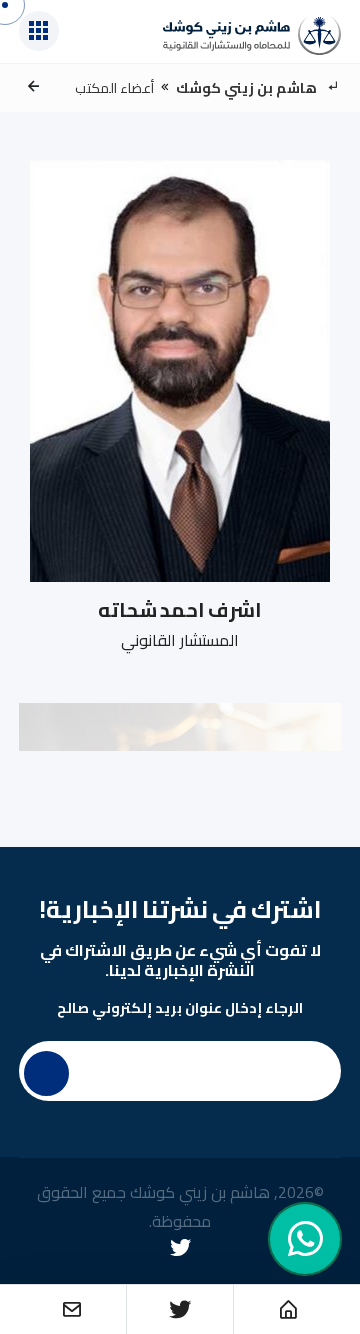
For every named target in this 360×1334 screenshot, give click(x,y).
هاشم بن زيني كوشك (246, 88)
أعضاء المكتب (114, 88)
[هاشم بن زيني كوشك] (252, 35)
